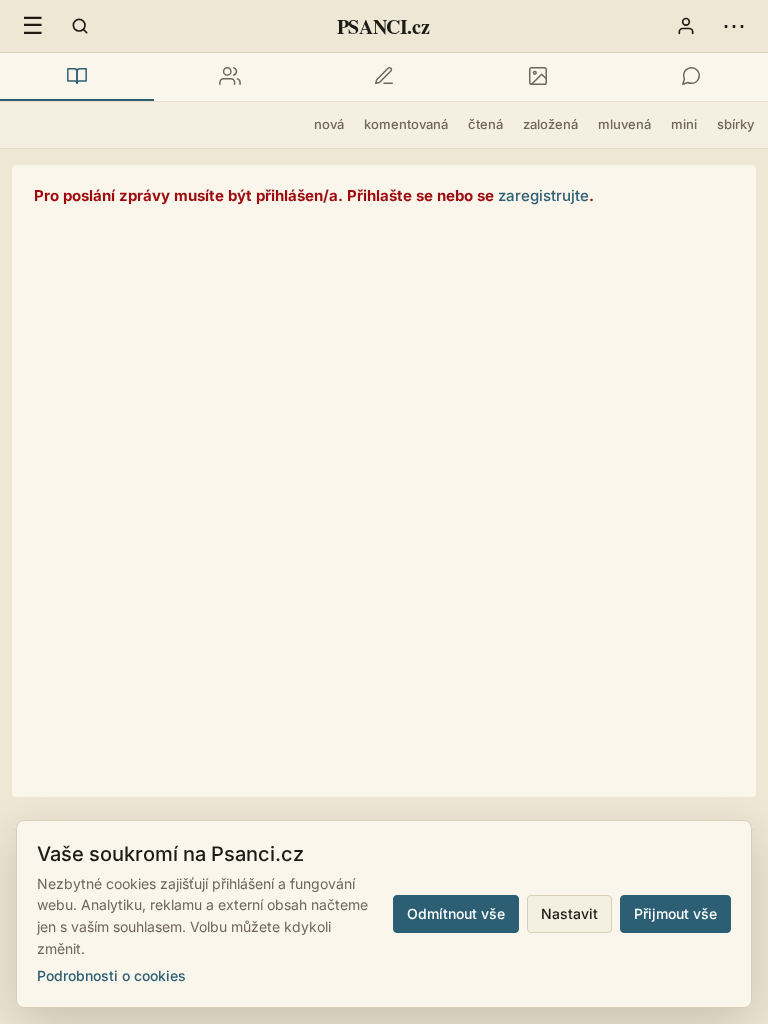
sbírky (735, 124)
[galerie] (538, 77)
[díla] (77, 77)
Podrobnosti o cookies (111, 975)
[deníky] (384, 77)
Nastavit (569, 913)
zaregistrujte (543, 195)
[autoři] (231, 77)
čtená (485, 124)
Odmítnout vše (456, 913)
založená (550, 124)
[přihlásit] (686, 26)
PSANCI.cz (383, 26)
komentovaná (406, 124)
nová (329, 124)
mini (684, 124)
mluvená (624, 124)
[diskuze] (691, 77)
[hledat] (80, 26)
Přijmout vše (675, 913)
